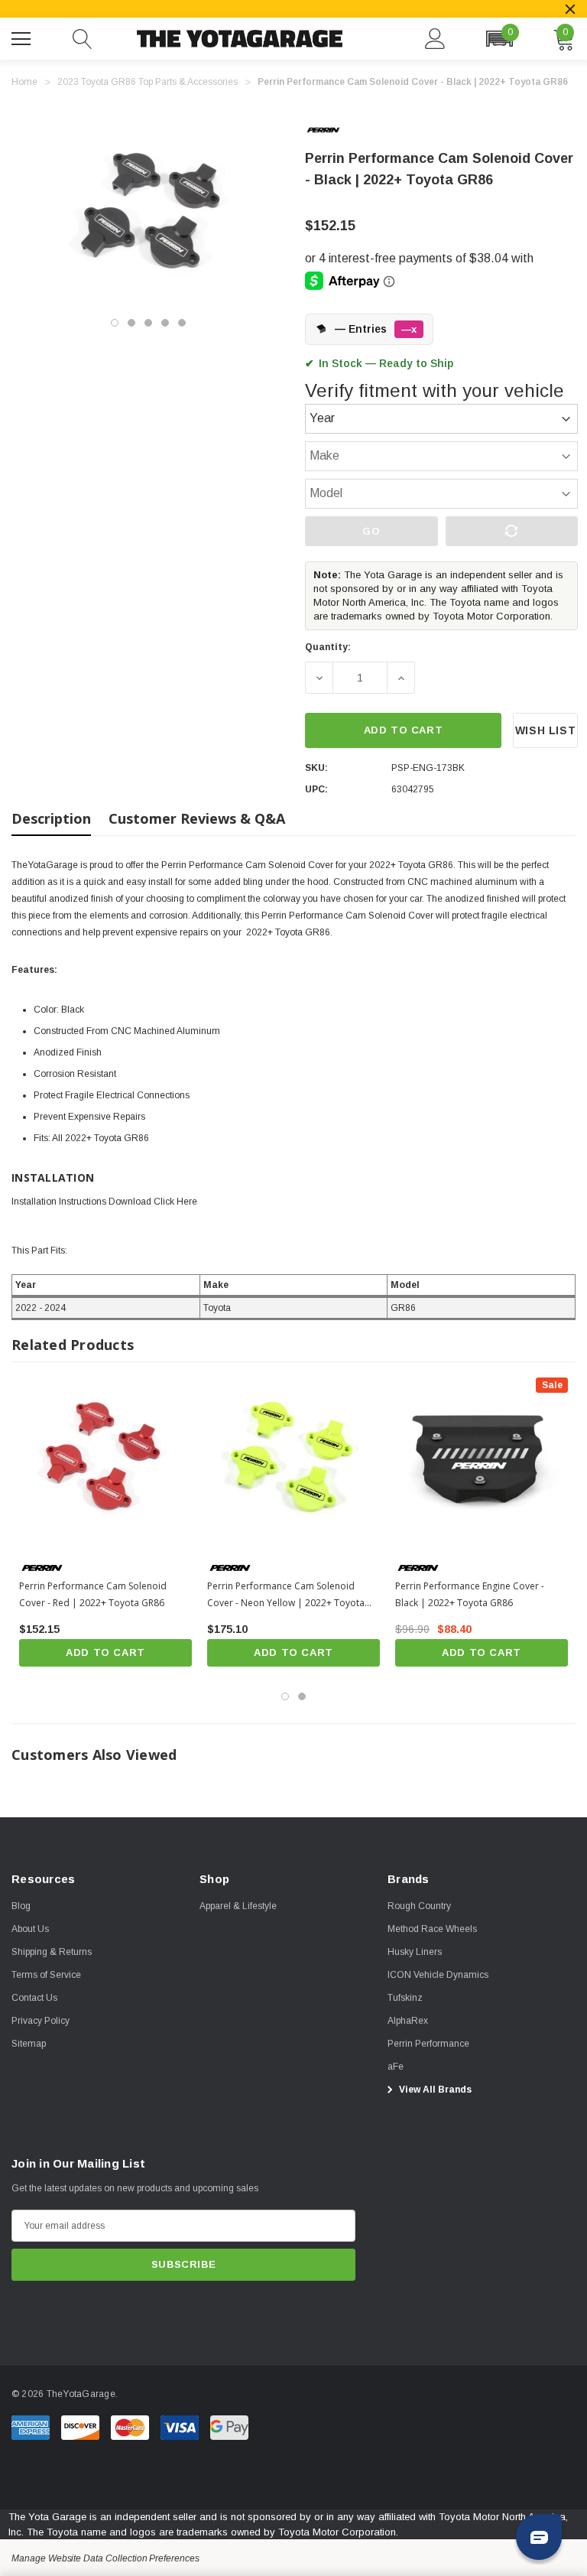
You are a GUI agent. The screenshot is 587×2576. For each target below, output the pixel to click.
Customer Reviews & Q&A (197, 818)
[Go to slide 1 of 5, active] (115, 323)
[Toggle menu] (23, 37)
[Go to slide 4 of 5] (165, 323)
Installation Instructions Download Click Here (104, 1202)
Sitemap (29, 2044)
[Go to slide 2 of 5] (131, 323)
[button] (499, 39)
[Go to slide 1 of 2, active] (285, 1696)
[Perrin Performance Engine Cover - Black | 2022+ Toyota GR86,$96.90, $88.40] (482, 1464)
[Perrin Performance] (336, 130)
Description (51, 818)
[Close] (570, 9)
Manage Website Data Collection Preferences (105, 2558)
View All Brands (434, 2090)
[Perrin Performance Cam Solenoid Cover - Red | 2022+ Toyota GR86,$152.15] (105, 1464)
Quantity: (328, 647)
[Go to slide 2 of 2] (302, 1696)
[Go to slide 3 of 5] (148, 323)
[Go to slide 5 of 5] (182, 323)
